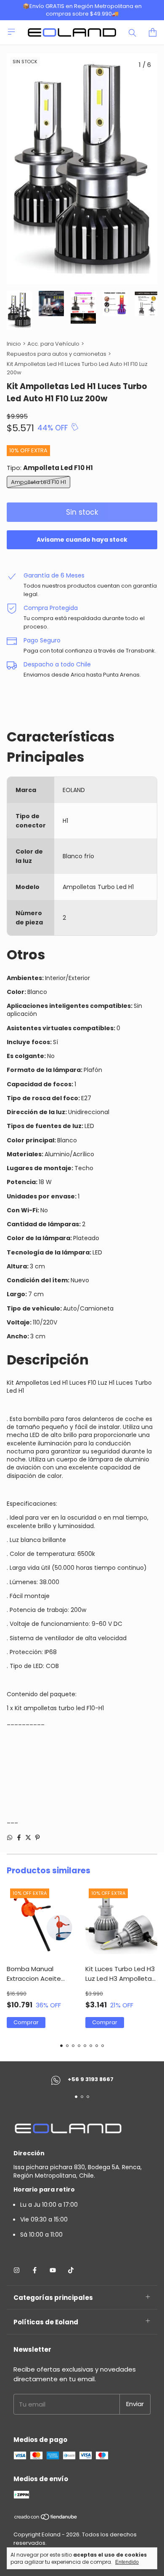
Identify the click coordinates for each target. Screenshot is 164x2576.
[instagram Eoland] (17, 2270)
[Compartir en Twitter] (28, 1837)
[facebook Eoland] (35, 2270)
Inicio (14, 344)
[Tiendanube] (46, 2518)
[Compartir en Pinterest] (37, 1837)
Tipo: (50, 468)
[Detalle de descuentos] (75, 427)
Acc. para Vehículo (53, 344)
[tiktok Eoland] (71, 2270)
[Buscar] (132, 32)
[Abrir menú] (11, 32)
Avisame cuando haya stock (82, 540)
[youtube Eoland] (53, 2270)
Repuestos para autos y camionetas (57, 354)
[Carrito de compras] (153, 32)
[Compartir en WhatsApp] (10, 1837)
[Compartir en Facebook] (19, 1837)
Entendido (127, 2562)
